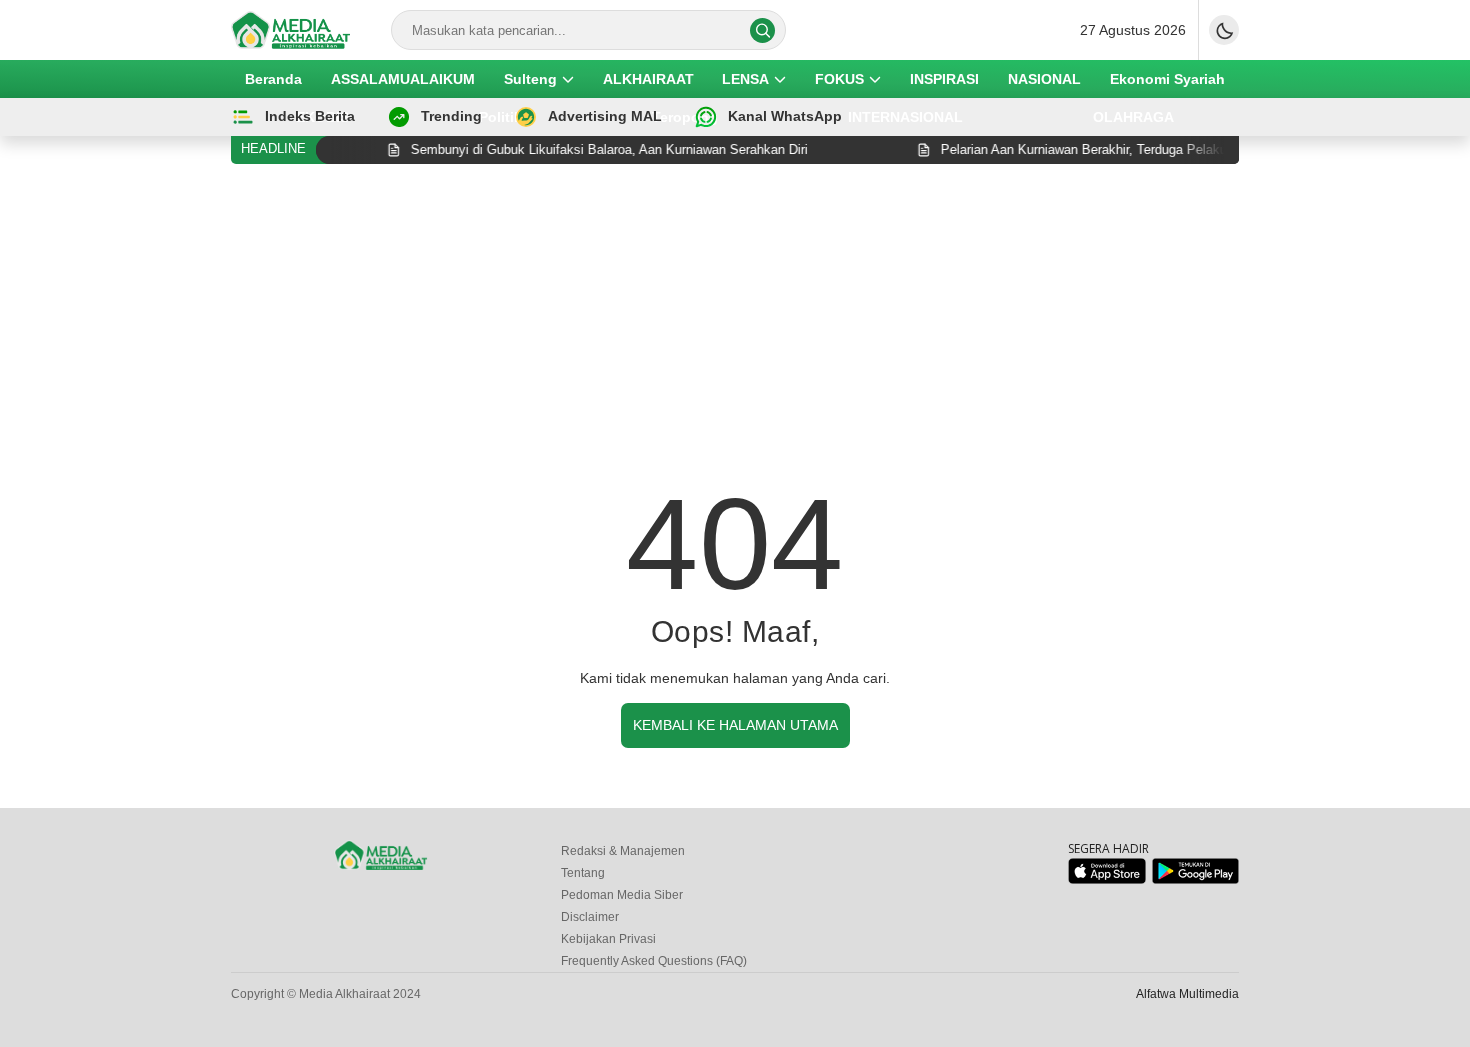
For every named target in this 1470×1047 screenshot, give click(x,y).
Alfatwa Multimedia (1187, 994)
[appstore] (1106, 879)
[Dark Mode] (1224, 30)
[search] (762, 30)
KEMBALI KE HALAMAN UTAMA (735, 725)
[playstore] (1195, 879)
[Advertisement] (735, 329)
